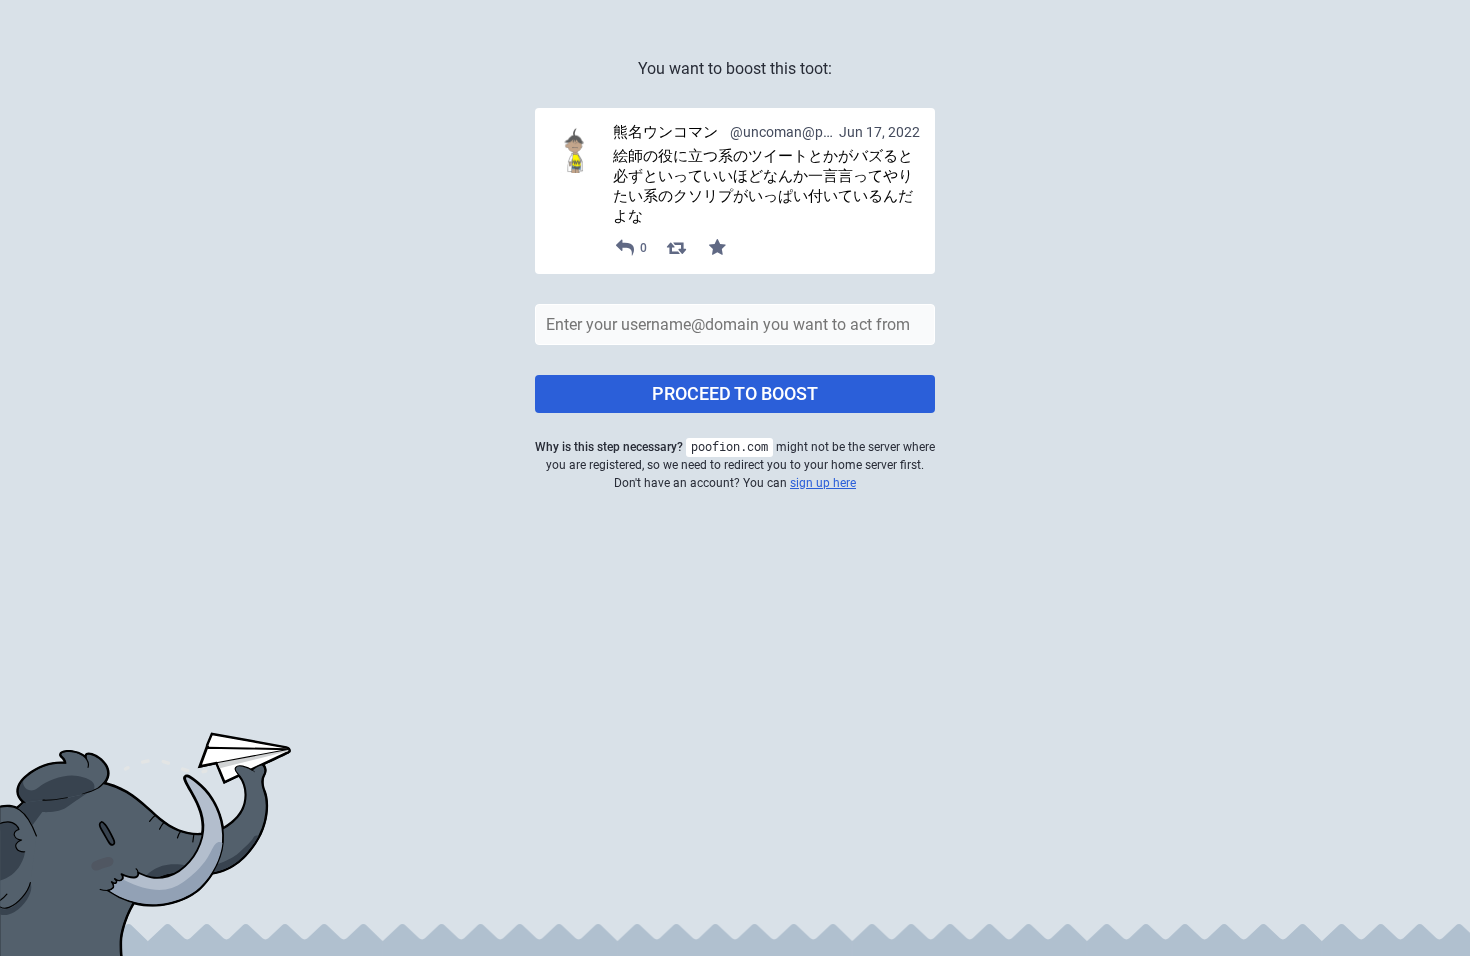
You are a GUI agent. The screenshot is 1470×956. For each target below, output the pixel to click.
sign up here (823, 483)
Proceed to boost (735, 393)
